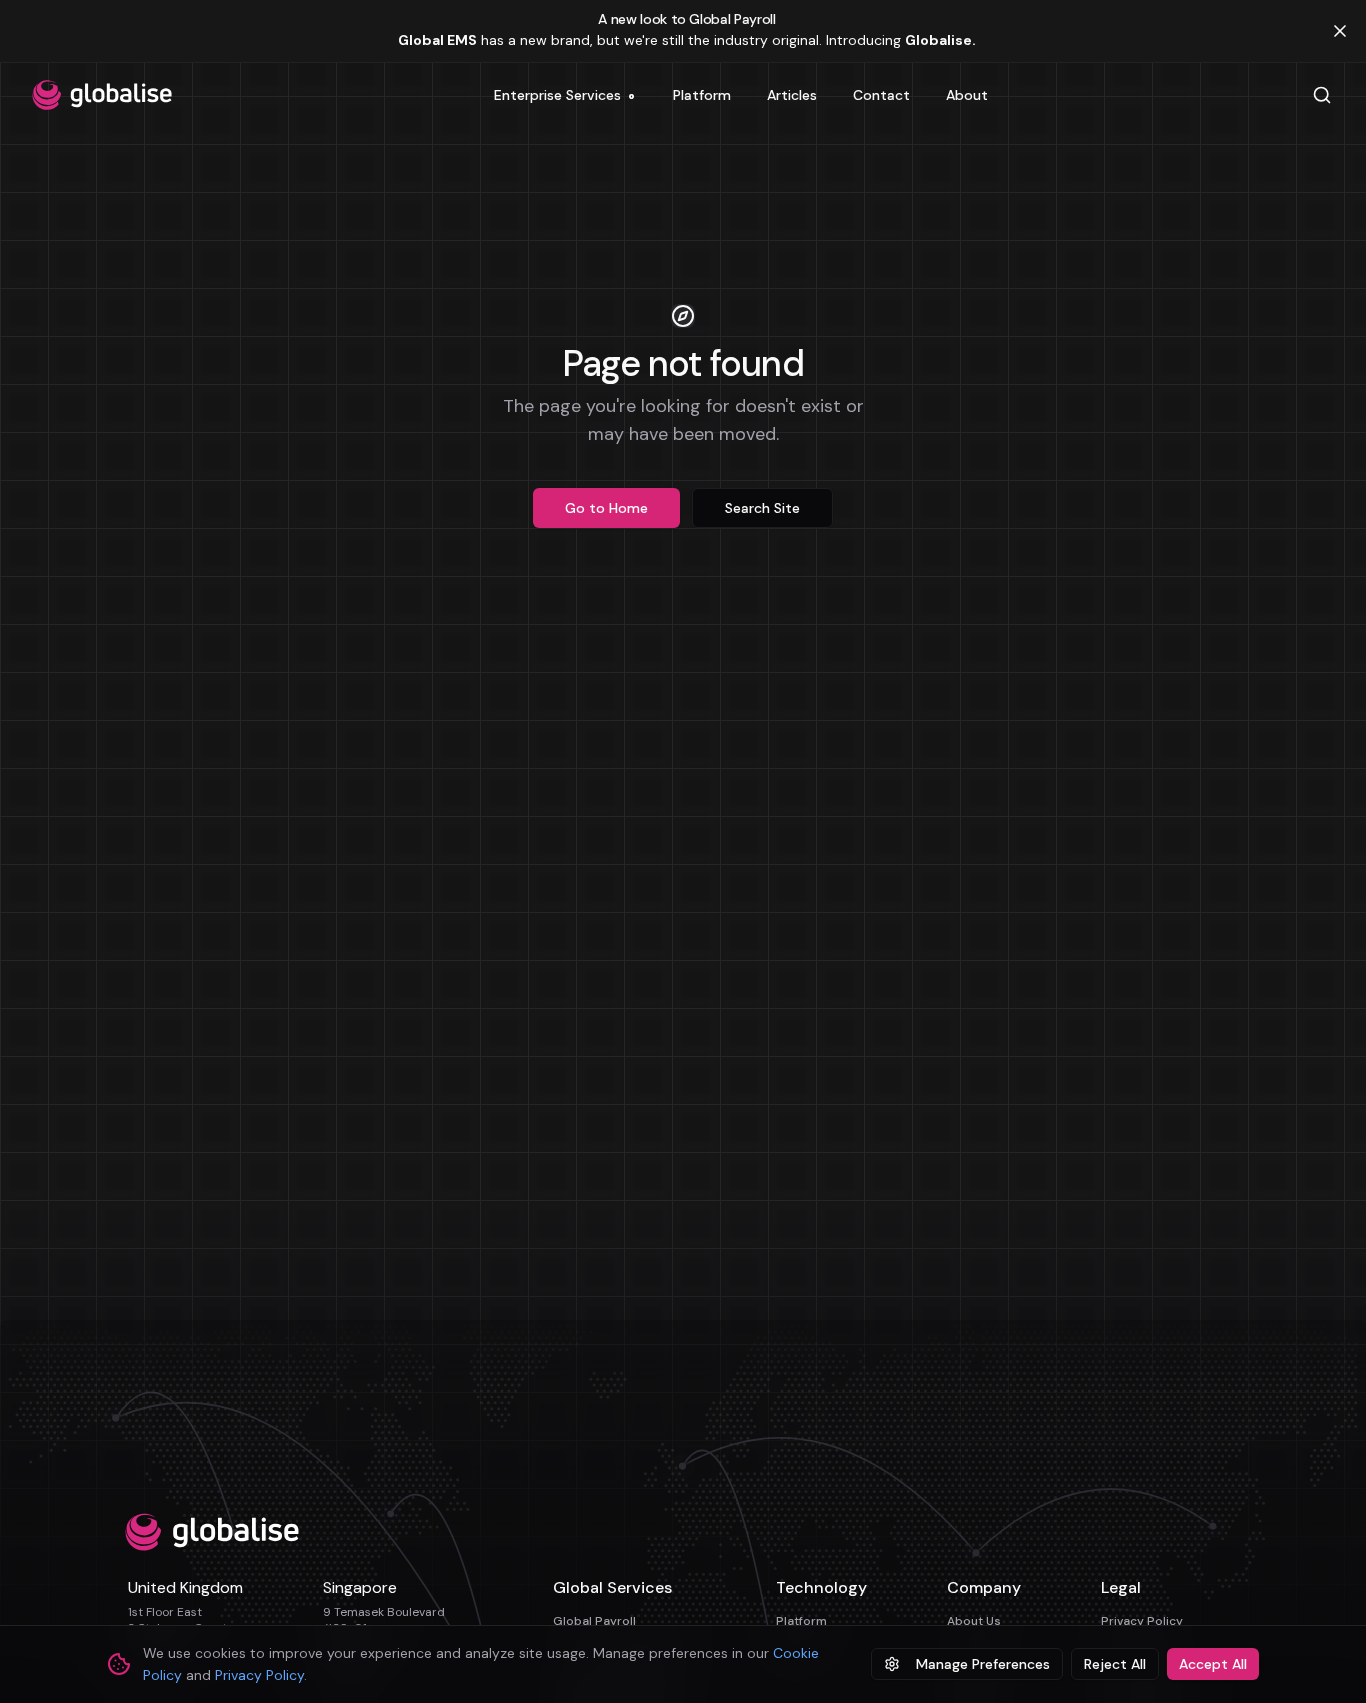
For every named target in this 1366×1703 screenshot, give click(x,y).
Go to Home (606, 508)
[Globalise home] (102, 95)
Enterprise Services (564, 99)
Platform (801, 1621)
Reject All (1115, 1664)
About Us (974, 1621)
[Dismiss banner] (1340, 31)
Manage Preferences (983, 1664)
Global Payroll (594, 1621)
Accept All (1213, 1664)
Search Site (762, 508)
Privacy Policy (1142, 1621)
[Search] (1322, 95)
